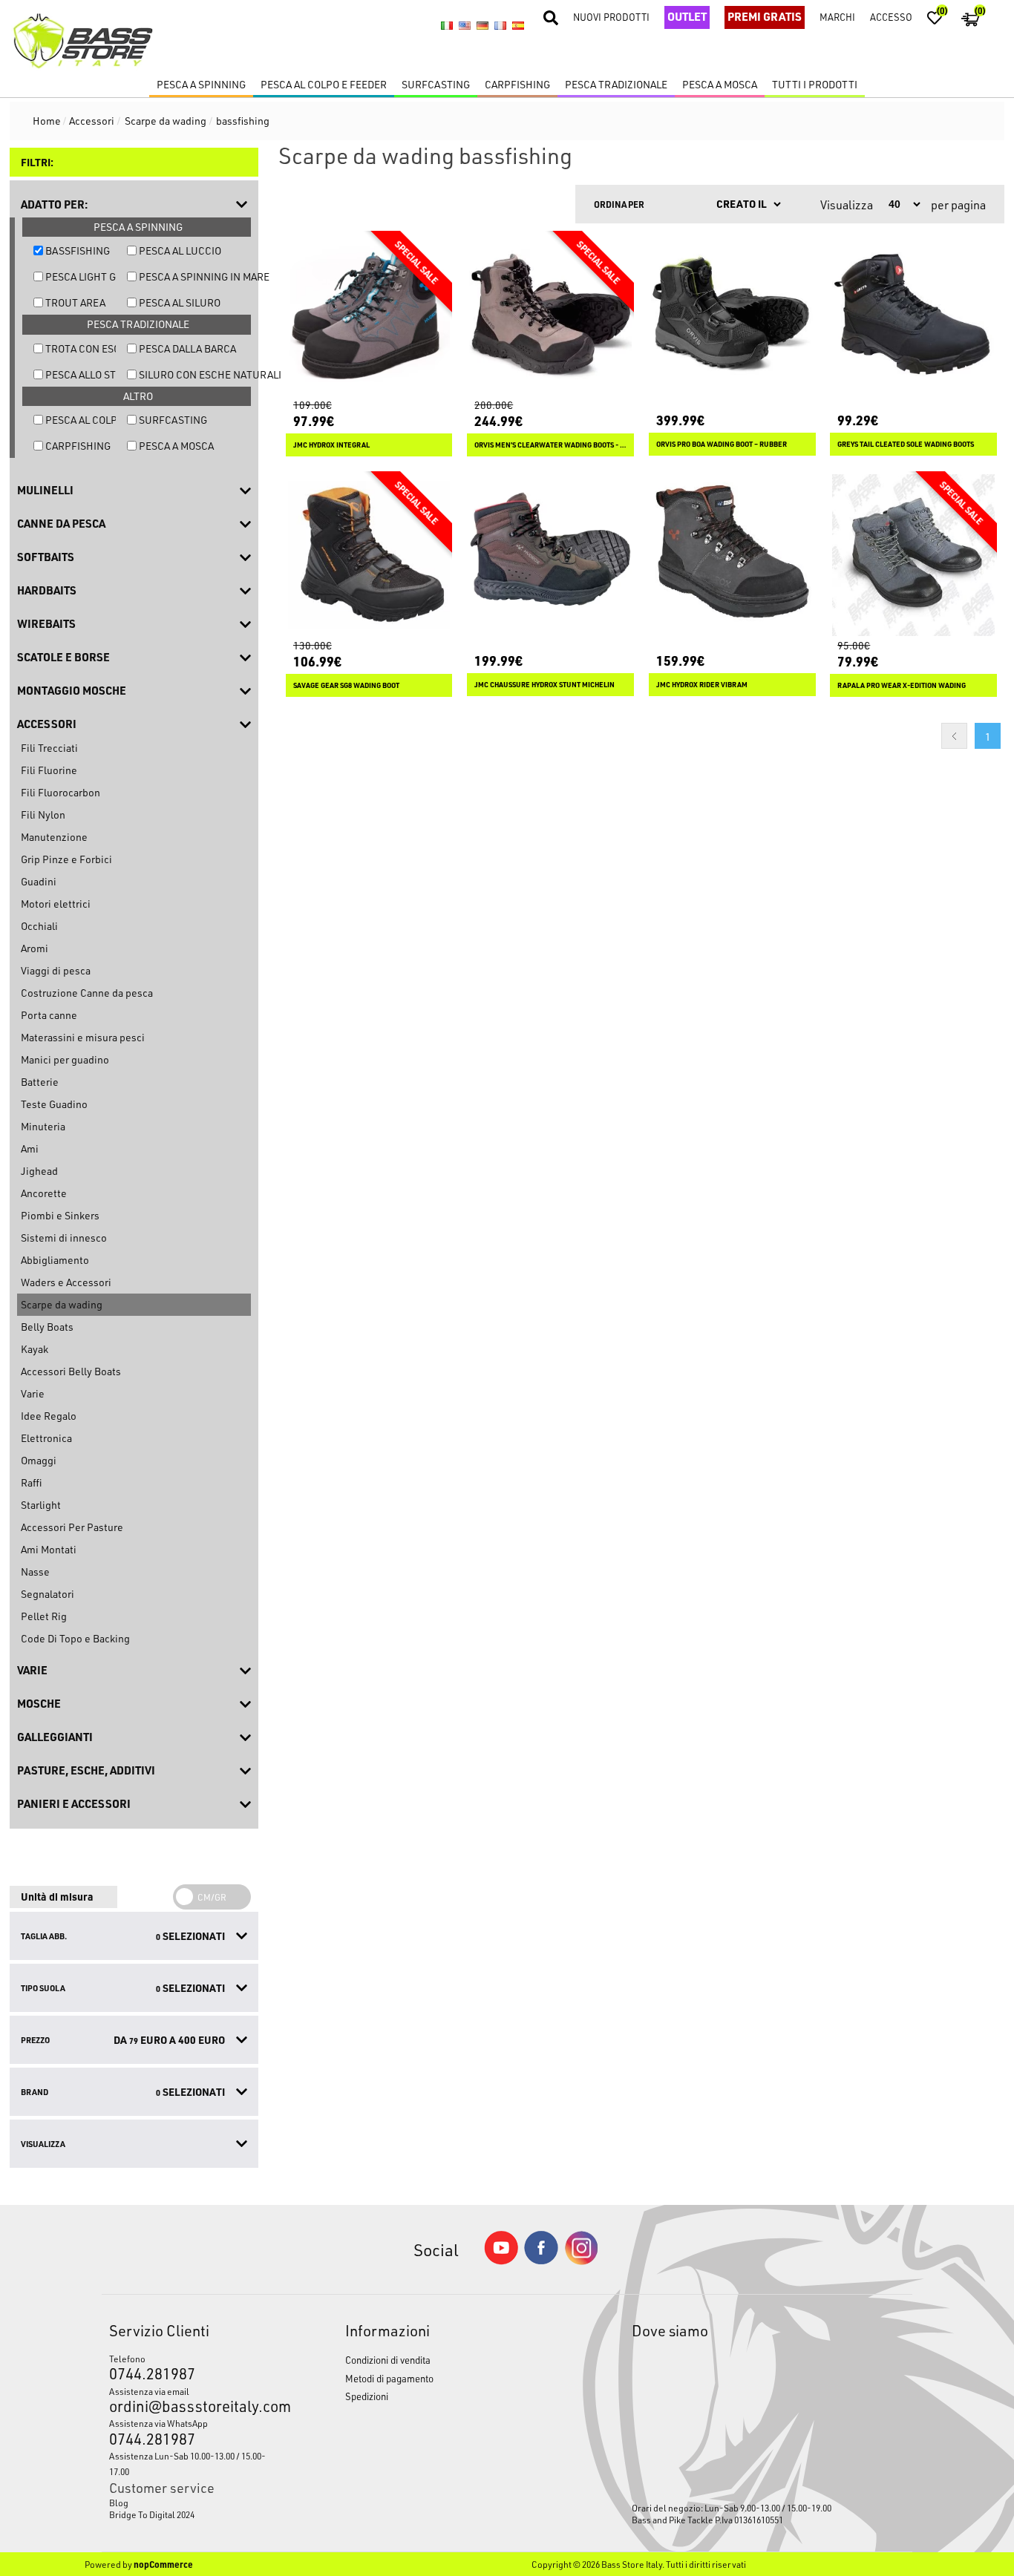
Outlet (687, 16)
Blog (119, 2503)
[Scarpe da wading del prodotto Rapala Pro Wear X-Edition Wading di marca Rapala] (913, 555)
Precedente (954, 736)
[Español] (518, 26)
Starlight (41, 1505)
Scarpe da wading (62, 1304)
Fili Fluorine (49, 770)
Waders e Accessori (66, 1282)
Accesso (891, 17)
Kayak (35, 1349)
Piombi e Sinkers (60, 1215)
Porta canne (49, 1015)
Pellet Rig (44, 1616)
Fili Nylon (43, 815)
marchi (837, 17)
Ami (30, 1148)
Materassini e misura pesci (83, 1037)
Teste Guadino (54, 1104)
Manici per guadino (65, 1059)
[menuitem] (197, 2503)
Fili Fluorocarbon (60, 792)
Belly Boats (47, 1327)
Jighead (39, 1171)
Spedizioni (367, 2396)
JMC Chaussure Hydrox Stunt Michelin (544, 685)
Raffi (31, 1482)
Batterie (40, 1082)
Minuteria (43, 1126)
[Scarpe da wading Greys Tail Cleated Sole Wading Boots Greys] (913, 314)
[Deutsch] (483, 26)
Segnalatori (48, 1594)
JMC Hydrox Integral (331, 445)
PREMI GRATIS (765, 16)
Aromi (35, 948)
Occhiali (39, 926)
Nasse (35, 1572)
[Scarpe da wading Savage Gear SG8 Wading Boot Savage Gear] (369, 555)
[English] (465, 26)
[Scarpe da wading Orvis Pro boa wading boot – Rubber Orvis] (732, 314)
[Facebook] (541, 2260)
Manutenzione (54, 837)
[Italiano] (447, 26)
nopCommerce (163, 2564)
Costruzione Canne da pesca (87, 993)
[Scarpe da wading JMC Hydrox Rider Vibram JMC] (732, 555)
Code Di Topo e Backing (75, 1638)
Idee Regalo (49, 1416)
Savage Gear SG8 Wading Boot (346, 685)
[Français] (500, 26)
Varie (33, 1393)
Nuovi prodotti (611, 17)
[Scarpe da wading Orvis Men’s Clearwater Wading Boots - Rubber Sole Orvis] (550, 314)
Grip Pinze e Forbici (66, 859)
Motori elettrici (56, 904)
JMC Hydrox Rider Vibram (702, 685)
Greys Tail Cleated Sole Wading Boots (906, 444)
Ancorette (44, 1193)
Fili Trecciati (49, 748)
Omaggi (39, 1460)
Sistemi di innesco (64, 1238)
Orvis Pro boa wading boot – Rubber (722, 444)
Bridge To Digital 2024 (152, 2514)
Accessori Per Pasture (72, 1527)
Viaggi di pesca (56, 970)
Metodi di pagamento (389, 2378)
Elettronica (46, 1438)
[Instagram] (581, 2261)
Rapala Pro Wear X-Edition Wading (902, 685)
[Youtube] (501, 2261)
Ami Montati (49, 1549)
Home (47, 121)
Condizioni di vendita (388, 2360)
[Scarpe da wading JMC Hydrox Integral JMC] (369, 314)
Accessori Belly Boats (71, 1371)
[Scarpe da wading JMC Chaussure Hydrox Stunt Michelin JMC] (550, 555)
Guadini (39, 881)
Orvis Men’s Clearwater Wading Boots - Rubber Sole (550, 445)
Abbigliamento (55, 1260)
